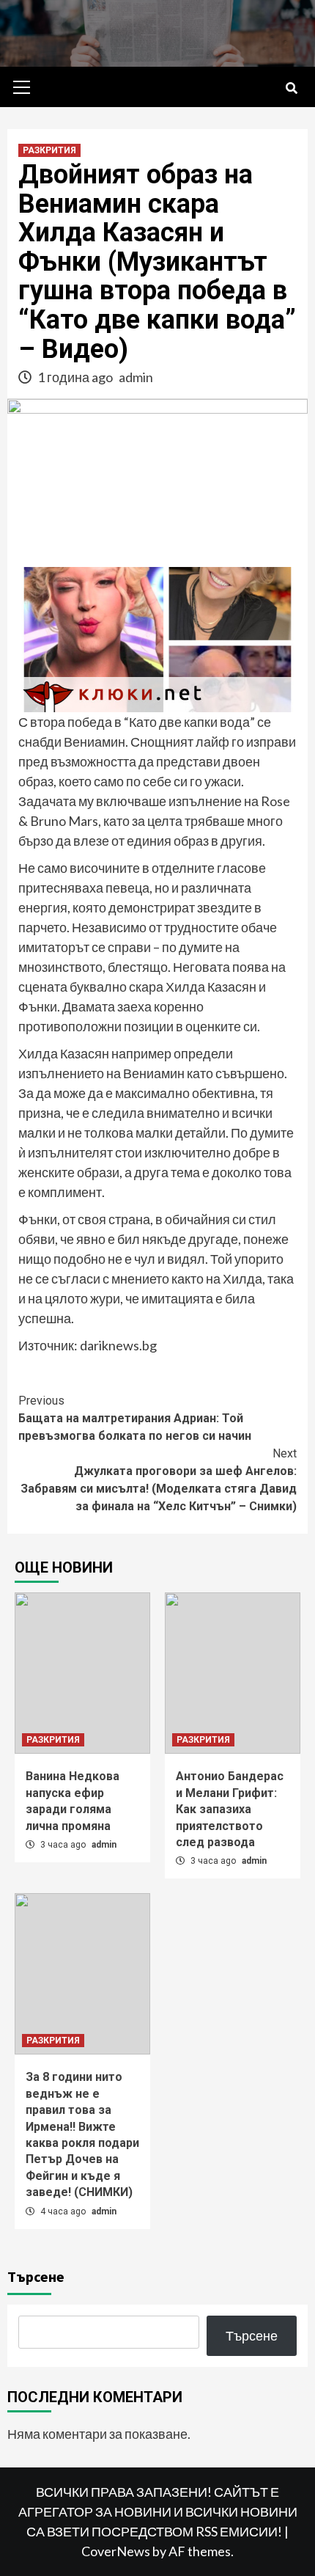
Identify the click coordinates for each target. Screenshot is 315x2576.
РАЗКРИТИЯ (49, 150)
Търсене (36, 2276)
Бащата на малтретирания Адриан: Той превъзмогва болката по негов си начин (135, 1418)
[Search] (291, 89)
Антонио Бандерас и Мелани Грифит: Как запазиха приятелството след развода (230, 1809)
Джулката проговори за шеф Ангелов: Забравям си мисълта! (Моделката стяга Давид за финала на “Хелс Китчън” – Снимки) (159, 1480)
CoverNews (116, 2551)
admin (136, 377)
